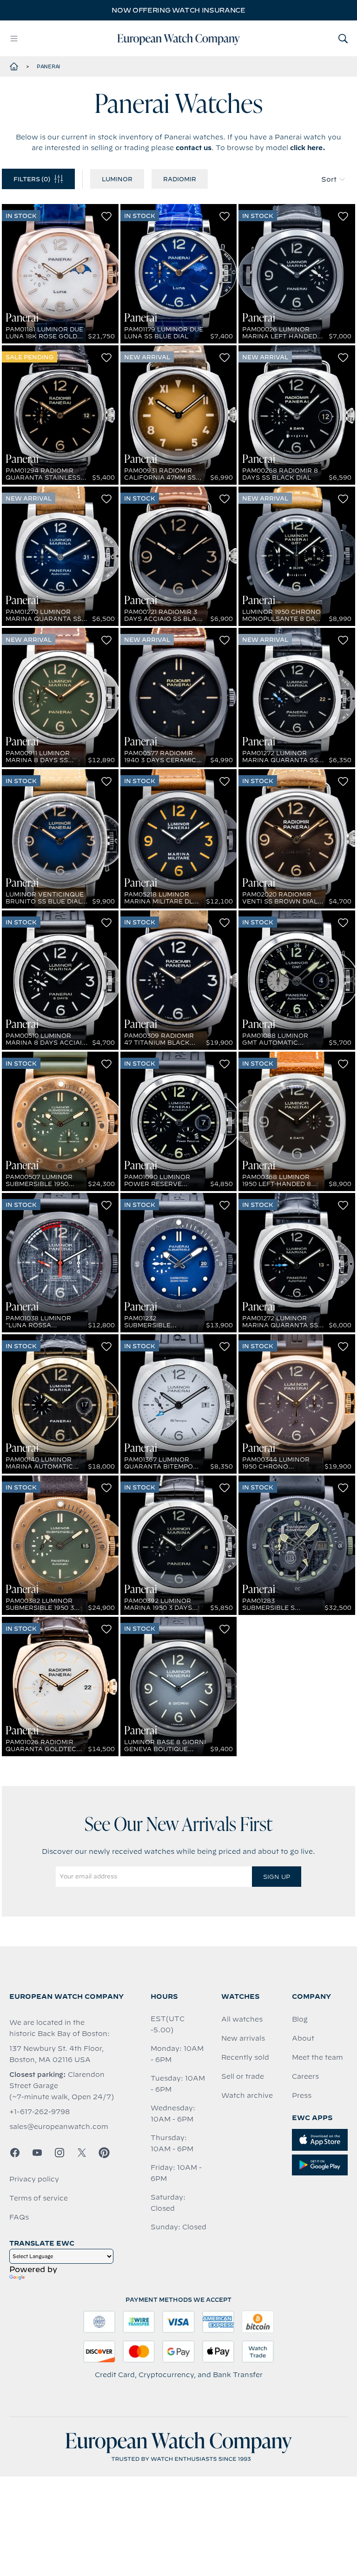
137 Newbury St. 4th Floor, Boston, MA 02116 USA (56, 2054)
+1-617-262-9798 (40, 2112)
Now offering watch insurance (178, 10)
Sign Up (277, 1877)
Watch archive (247, 2095)
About (303, 2038)
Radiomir (180, 179)
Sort (329, 179)
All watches (242, 2019)
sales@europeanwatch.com (59, 2127)
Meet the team (317, 2057)
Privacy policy (34, 2179)
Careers (305, 2076)
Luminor (117, 179)
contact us (194, 148)
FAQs (19, 2217)
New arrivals (243, 2038)
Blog (300, 2019)
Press (302, 2095)
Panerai (48, 66)
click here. (308, 148)
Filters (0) (32, 179)
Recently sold (245, 2057)
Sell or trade (243, 2076)
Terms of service (39, 2198)
